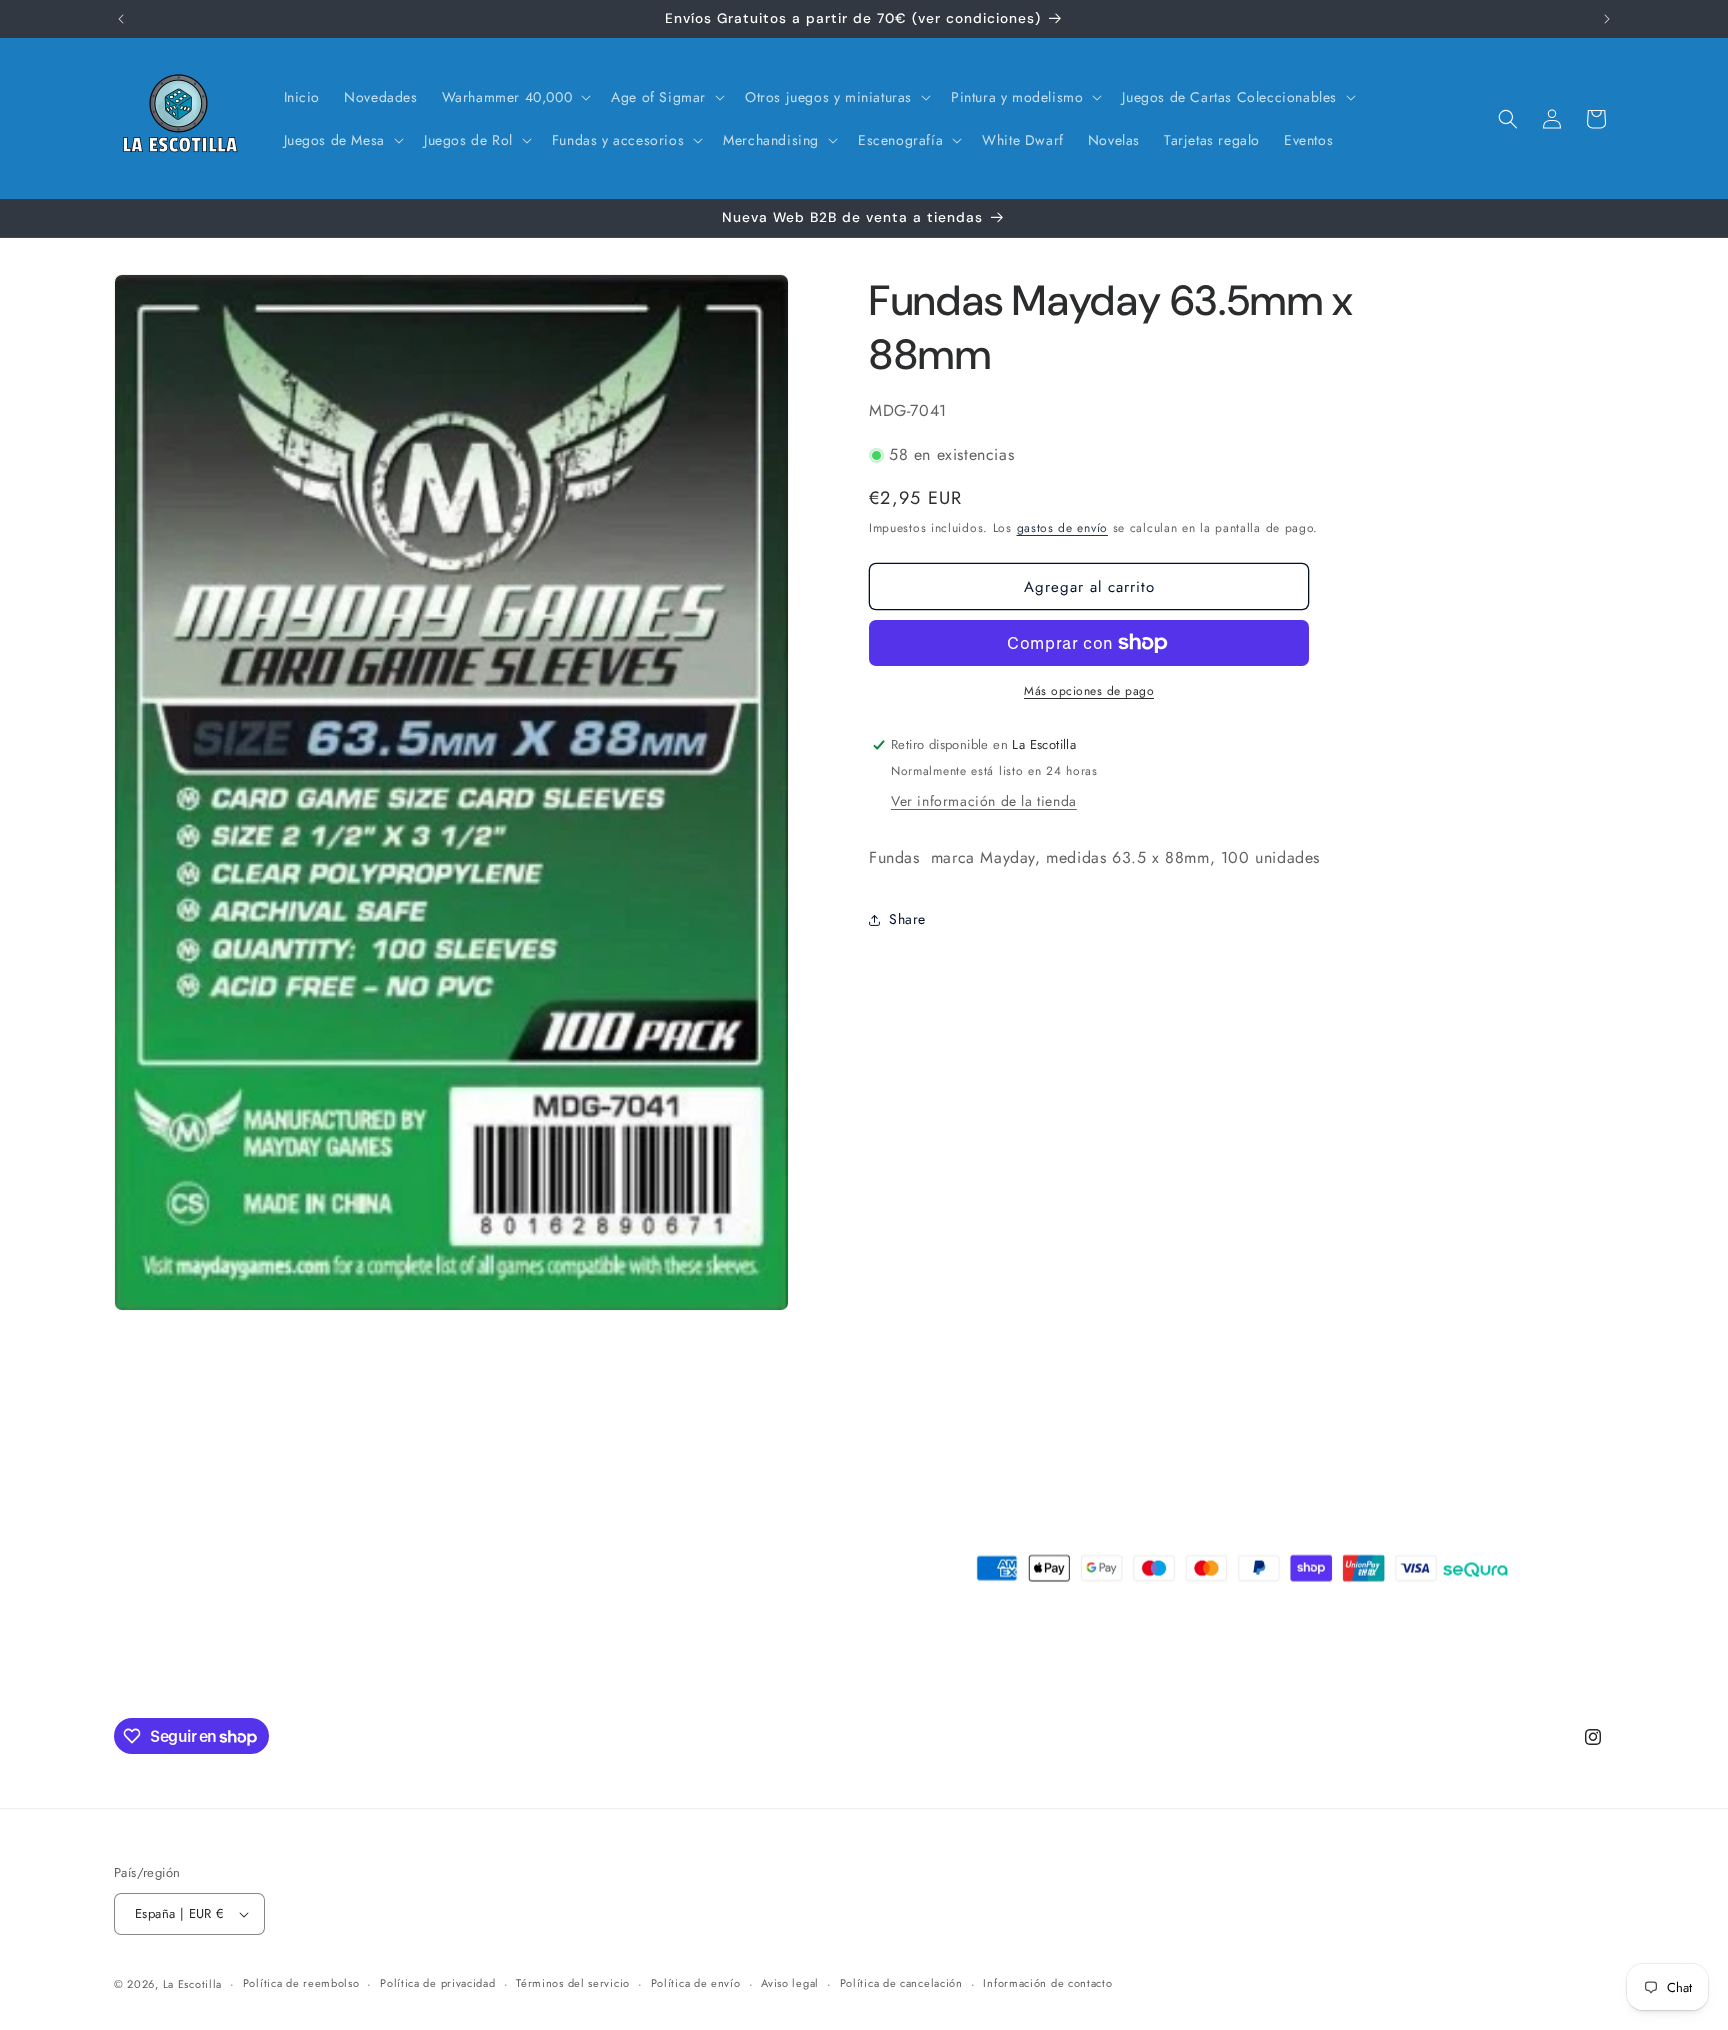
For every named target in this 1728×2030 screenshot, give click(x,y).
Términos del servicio (573, 1983)
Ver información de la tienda (984, 801)
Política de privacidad (437, 1983)
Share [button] (907, 919)
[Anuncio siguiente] (1607, 19)
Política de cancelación (901, 1983)
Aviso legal (790, 1983)
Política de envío (696, 1983)
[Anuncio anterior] (121, 19)
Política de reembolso (301, 1983)
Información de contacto (1047, 1983)
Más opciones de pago (1089, 691)
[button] (515, 97)
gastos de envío (1063, 528)
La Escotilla (192, 1984)
